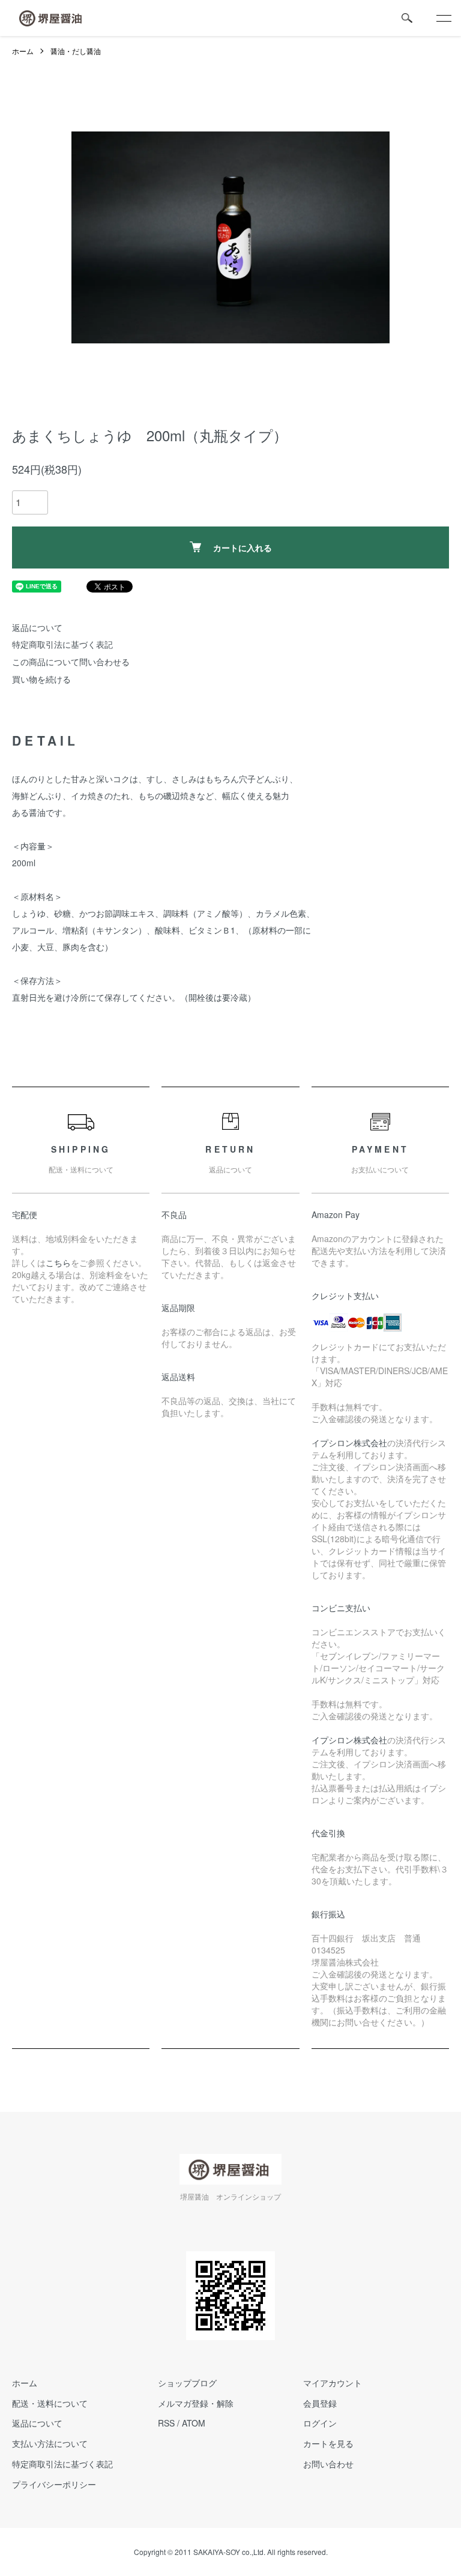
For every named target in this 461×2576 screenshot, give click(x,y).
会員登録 (320, 2403)
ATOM (194, 2423)
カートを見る (328, 2443)
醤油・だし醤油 (76, 51)
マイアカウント (333, 2383)
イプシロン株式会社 (349, 1443)
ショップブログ (187, 2383)
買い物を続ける (41, 679)
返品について (37, 627)
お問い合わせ (328, 2464)
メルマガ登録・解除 (196, 2403)
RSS (166, 2423)
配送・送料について (50, 2403)
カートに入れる (243, 547)
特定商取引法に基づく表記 (62, 644)
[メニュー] (443, 18)
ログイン (320, 2423)
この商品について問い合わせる (71, 662)
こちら (58, 1262)
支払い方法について (50, 2443)
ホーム (23, 51)
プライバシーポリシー (54, 2484)
